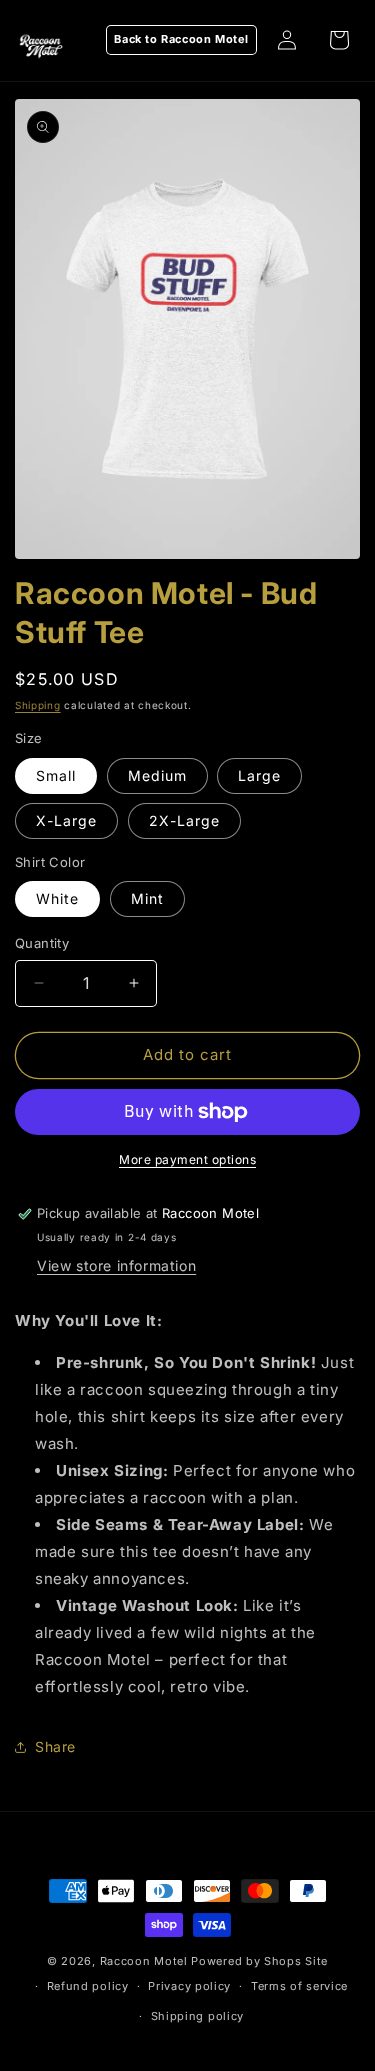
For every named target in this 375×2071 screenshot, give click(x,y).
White (57, 898)
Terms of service (299, 1986)
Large (259, 775)
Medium (157, 775)
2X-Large (184, 820)
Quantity (42, 943)
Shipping (38, 705)
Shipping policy (198, 2016)
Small (56, 775)
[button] (339, 40)
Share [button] (55, 1746)
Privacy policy (189, 1986)
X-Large (66, 820)
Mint (147, 898)
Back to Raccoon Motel (181, 39)
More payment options (187, 1159)
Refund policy (88, 1986)
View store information (116, 1265)
